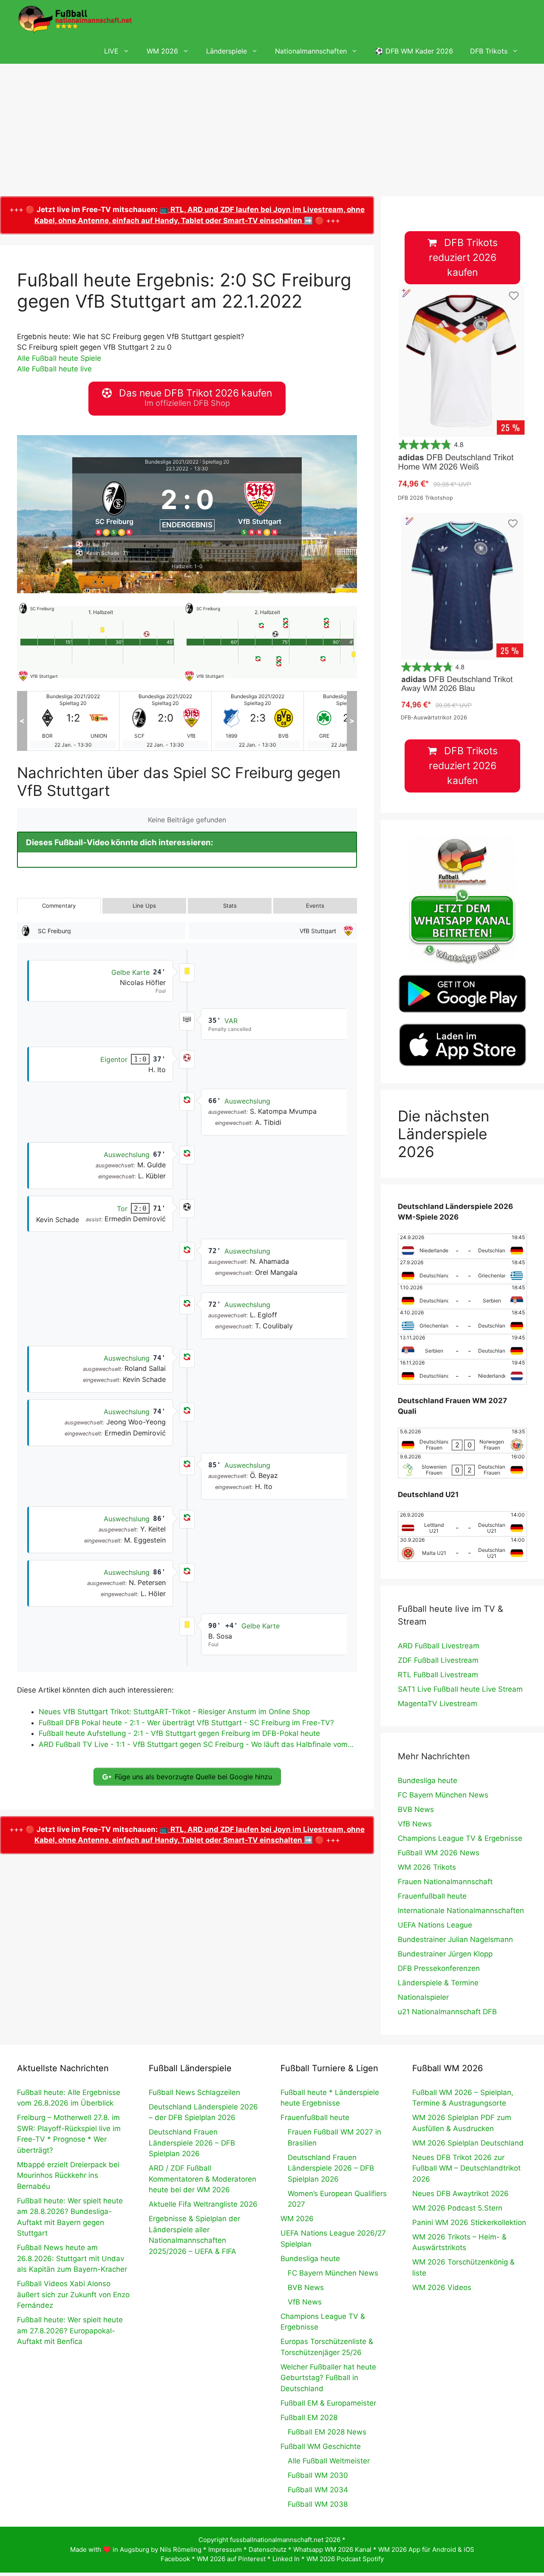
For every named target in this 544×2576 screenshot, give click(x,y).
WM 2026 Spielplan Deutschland (468, 2143)
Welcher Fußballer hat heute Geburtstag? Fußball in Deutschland (328, 2378)
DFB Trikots (489, 51)
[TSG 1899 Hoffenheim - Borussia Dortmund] (165, 721)
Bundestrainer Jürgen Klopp (445, 1954)
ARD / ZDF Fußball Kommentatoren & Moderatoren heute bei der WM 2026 (203, 2179)
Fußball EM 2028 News (327, 2432)
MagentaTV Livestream (438, 1704)
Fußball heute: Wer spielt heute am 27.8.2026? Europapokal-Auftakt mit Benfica (70, 2331)
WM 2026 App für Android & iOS (426, 2549)
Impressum (225, 2549)
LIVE (111, 51)
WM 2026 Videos (442, 2287)
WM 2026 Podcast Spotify (345, 2559)
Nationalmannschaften (311, 51)
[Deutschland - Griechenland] (462, 1271)
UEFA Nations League (435, 1925)
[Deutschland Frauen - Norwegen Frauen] (462, 1441)
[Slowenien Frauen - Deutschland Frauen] (462, 1466)
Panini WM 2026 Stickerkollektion (469, 2222)
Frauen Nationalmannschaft (445, 1882)
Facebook (175, 2559)
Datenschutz (268, 2549)
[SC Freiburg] (114, 507)
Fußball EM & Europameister (328, 2403)
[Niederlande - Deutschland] (462, 1246)
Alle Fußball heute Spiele (59, 358)
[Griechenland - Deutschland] (462, 1322)
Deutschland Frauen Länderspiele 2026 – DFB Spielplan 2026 (192, 2143)
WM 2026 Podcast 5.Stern (457, 2208)
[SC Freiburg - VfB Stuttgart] (73, 721)
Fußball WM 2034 (318, 2490)
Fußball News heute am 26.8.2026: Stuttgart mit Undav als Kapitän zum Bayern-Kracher (72, 2258)
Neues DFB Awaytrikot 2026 (460, 2194)
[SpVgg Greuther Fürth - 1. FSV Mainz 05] (258, 721)
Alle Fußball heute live (54, 369)
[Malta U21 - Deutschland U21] (462, 1549)
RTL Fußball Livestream (438, 1675)
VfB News (415, 1824)
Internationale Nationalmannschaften (461, 1911)
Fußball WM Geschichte (321, 2446)
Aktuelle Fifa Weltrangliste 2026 (203, 2204)
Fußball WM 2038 (318, 2504)
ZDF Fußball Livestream (438, 1660)
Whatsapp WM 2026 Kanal (332, 2549)
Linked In (286, 2559)
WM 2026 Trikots (427, 1867)
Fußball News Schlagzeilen (194, 2092)
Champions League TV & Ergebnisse (460, 1838)
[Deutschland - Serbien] (462, 1296)
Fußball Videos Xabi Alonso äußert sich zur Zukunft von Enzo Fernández (73, 2294)
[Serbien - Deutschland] (462, 1347)
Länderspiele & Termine (438, 1983)
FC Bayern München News (443, 1795)
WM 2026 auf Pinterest (231, 2559)
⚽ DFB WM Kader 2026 (414, 51)
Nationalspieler (423, 1997)
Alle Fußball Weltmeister (329, 2461)
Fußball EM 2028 (309, 2417)
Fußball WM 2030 (318, 2475)
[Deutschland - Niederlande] (462, 1372)
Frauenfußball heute (432, 1896)
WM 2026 (162, 51)
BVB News (416, 1809)
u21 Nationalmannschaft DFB (447, 2012)
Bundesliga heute (428, 1781)
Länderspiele (227, 51)
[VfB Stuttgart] (260, 507)
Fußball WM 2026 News (439, 1853)
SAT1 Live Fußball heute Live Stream (460, 1689)
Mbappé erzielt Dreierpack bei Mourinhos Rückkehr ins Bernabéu (68, 2175)
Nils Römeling (181, 2549)
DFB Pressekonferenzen (439, 1968)
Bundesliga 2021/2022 (172, 462)
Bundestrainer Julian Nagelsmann (455, 1939)
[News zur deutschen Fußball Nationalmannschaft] (75, 19)
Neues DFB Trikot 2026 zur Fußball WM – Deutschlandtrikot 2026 (466, 2168)
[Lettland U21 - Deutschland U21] (462, 1524)
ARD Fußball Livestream (439, 1646)
